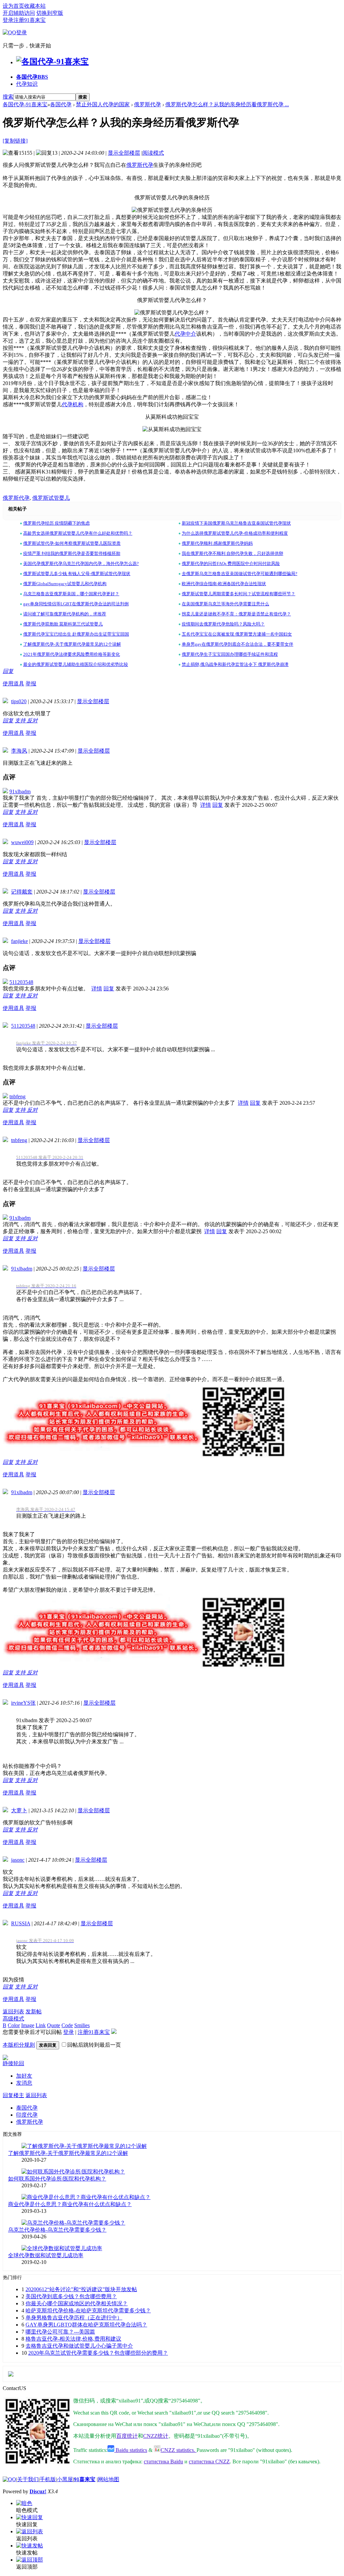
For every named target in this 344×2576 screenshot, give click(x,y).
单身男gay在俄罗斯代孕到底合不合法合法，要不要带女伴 (238, 644)
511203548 (21, 982)
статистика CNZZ (209, 2461)
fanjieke (19, 941)
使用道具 (13, 684)
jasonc (18, 1860)
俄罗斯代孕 (147, 104)
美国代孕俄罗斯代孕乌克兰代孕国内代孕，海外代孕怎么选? (81, 563)
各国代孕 (32, 77)
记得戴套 (22, 892)
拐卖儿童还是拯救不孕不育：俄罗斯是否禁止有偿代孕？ (236, 614)
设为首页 (13, 6)
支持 (21, 721)
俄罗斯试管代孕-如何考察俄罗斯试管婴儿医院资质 (72, 543)
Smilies (82, 2025)
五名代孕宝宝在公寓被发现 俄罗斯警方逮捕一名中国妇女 (237, 634)
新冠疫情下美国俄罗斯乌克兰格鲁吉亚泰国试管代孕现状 (236, 523)
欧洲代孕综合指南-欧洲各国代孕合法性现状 (224, 584)
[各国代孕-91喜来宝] (52, 62)
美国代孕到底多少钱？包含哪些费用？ (71, 2296)
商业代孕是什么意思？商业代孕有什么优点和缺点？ (70, 2204)
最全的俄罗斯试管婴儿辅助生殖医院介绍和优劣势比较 (76, 664)
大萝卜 (19, 1810)
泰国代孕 (27, 2108)
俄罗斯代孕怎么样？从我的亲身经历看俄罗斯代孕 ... (227, 104)
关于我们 (28, 2479)
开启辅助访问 (19, 13)
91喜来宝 (85, 2479)
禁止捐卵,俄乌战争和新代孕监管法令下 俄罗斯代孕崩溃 (235, 664)
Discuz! (38, 2491)
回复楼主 (13, 2095)
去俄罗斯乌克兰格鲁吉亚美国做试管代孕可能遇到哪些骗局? (240, 574)
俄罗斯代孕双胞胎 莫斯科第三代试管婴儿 (63, 624)
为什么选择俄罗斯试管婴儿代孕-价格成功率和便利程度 (235, 533)
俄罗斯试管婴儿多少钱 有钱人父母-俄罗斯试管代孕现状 (77, 574)
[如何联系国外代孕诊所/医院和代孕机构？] (73, 2172)
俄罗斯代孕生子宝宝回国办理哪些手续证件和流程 (230, 654)
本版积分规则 (19, 2045)
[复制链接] (15, 141)
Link (41, 2025)
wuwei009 (22, 842)
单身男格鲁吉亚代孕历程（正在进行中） (74, 2318)
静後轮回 (13, 2063)
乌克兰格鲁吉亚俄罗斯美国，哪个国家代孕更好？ (71, 594)
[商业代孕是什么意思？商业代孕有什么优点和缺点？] (86, 2197)
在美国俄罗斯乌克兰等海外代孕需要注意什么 (225, 604)
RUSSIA (21, 1923)
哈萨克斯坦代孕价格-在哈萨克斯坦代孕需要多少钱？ (88, 2310)
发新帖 (34, 2012)
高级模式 (13, 2019)
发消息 (24, 2083)
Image (28, 2025)
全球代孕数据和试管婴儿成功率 (46, 2255)
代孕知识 (27, 84)
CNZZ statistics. (179, 2450)
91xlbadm (20, 791)
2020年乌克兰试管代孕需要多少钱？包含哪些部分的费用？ (98, 2353)
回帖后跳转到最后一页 (94, 2045)
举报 (31, 684)
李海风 (19, 751)
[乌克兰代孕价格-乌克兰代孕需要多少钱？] (73, 2223)
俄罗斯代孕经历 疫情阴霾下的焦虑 (56, 523)
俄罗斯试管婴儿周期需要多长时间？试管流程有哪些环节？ (239, 594)
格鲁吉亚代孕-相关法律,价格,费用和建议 (73, 2339)
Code (67, 2025)
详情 (206, 805)
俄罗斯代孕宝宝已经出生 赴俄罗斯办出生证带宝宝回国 (76, 634)
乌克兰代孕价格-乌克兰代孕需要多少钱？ (57, 2230)
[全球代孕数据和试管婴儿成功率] (62, 2248)
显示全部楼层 (124, 153)
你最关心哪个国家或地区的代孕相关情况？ (77, 2303)
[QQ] (9, 2479)
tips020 (19, 701)
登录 (8, 20)
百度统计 (127, 2436)
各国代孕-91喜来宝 (25, 104)
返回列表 (13, 2012)
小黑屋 (65, 2479)
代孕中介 (185, 334)
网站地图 (109, 2479)
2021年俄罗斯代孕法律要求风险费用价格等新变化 (72, 654)
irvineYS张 (23, 1703)
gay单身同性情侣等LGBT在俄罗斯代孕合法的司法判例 (76, 604)
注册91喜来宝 (30, 20)
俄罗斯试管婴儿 (51, 498)
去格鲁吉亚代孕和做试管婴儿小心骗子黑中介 (79, 2346)
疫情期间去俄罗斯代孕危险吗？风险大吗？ (223, 624)
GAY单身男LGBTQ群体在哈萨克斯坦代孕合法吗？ (86, 2325)
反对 (32, 721)
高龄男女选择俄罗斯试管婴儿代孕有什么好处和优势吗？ (78, 533)
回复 (8, 671)
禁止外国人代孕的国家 (103, 104)
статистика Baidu (163, 2461)
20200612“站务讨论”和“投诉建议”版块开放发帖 (81, 2289)
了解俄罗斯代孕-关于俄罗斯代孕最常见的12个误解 (72, 644)
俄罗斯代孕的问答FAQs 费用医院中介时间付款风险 (231, 563)
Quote (54, 2025)
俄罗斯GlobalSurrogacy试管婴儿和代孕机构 (65, 584)
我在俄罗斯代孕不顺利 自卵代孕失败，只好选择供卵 (232, 553)
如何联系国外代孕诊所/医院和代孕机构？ (57, 2179)
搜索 (8, 97)
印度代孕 (27, 2115)
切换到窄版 (50, 13)
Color (14, 2025)
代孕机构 (73, 404)
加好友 (24, 2076)
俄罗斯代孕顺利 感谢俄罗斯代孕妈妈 (217, 543)
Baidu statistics (131, 2450)
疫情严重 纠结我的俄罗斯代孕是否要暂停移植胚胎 (72, 553)
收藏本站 (35, 6)
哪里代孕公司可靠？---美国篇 (60, 2332)
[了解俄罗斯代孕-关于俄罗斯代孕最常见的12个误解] (84, 2146)
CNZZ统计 (156, 2436)
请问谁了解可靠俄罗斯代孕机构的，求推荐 (65, 614)
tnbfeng (17, 1096)
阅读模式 (153, 153)
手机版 (48, 2479)
